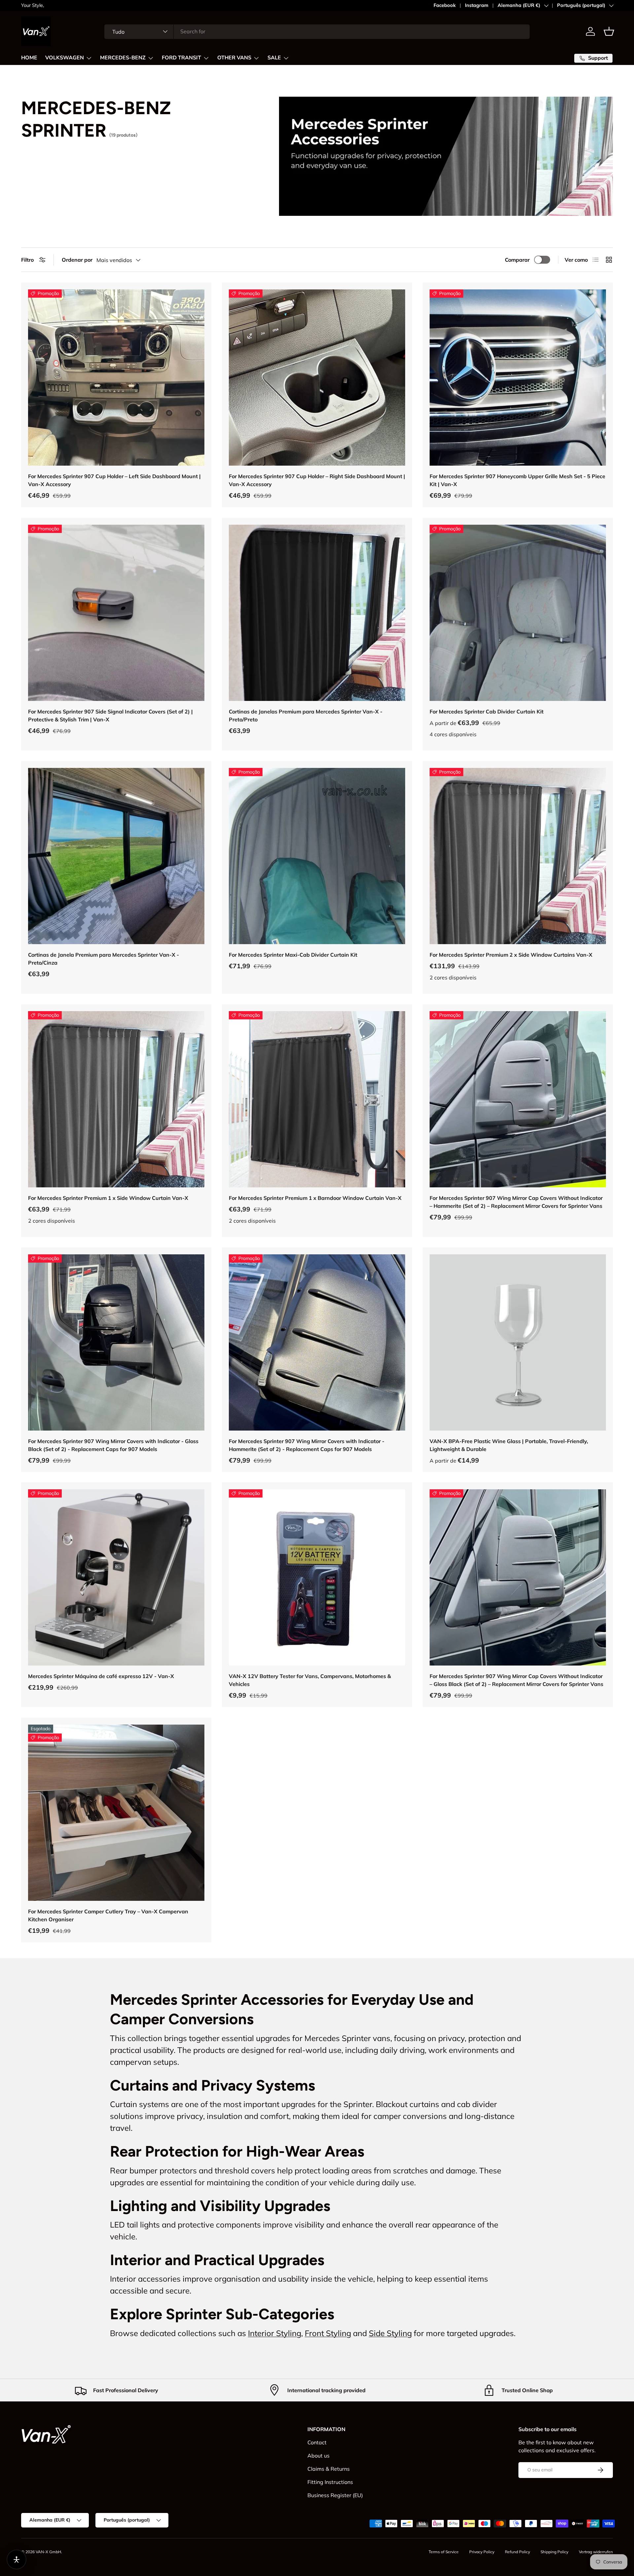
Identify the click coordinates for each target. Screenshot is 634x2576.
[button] (609, 31)
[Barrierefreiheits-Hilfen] (17, 2559)
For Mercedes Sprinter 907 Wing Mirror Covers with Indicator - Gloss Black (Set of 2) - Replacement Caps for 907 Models (113, 1445)
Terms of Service (444, 2552)
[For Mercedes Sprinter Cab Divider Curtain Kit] (518, 613)
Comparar (517, 260)
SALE (274, 58)
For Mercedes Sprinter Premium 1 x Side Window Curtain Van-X (108, 1198)
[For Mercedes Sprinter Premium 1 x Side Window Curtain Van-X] (116, 1099)
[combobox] (317, 31)
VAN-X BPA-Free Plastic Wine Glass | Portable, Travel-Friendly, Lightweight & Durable (509, 1445)
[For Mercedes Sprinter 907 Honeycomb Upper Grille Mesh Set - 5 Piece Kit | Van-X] (518, 378)
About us (318, 2456)
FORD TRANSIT (181, 58)
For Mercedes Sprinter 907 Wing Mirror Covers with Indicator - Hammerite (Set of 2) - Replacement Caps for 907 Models (307, 1445)
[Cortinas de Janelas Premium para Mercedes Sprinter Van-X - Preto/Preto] (317, 613)
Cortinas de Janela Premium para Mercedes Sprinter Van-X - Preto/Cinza (104, 959)
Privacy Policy (482, 2552)
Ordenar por (77, 260)
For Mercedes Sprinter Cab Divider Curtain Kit (487, 711)
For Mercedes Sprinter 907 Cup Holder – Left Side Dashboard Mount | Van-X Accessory (114, 480)
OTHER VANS (234, 58)
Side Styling (390, 2333)
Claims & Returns (329, 2469)
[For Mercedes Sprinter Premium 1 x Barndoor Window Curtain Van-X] (317, 1099)
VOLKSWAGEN (65, 58)
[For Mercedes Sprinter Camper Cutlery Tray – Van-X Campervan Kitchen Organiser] (116, 1813)
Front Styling (328, 2333)
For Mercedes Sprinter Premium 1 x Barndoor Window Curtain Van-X (315, 1198)
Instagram (477, 5)
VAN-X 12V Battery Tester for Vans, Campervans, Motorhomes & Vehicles (310, 1680)
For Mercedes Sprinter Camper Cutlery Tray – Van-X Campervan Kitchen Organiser (108, 1915)
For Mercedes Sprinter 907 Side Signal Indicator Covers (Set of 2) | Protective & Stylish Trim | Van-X (110, 715)
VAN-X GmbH (48, 2552)
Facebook (445, 5)
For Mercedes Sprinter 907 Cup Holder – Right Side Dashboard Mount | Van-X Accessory (317, 480)
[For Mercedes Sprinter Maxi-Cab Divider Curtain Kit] (317, 856)
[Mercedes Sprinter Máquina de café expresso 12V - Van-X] (116, 1577)
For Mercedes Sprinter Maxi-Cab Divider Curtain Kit (293, 955)
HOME (29, 58)
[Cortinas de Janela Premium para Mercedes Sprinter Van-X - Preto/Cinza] (116, 856)
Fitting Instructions (330, 2482)
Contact (317, 2442)
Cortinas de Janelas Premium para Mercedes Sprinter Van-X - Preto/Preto (306, 715)
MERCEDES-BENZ (123, 58)
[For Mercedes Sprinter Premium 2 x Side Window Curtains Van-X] (518, 856)
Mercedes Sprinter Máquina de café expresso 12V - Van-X (101, 1676)
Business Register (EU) (335, 2495)
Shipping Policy (554, 2552)
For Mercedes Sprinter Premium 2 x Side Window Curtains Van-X (511, 955)
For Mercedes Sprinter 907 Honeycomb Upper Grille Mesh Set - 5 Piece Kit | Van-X (517, 480)
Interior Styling (275, 2333)
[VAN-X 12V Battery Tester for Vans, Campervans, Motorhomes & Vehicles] (317, 1577)
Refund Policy (517, 2552)
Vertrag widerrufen (596, 2552)
